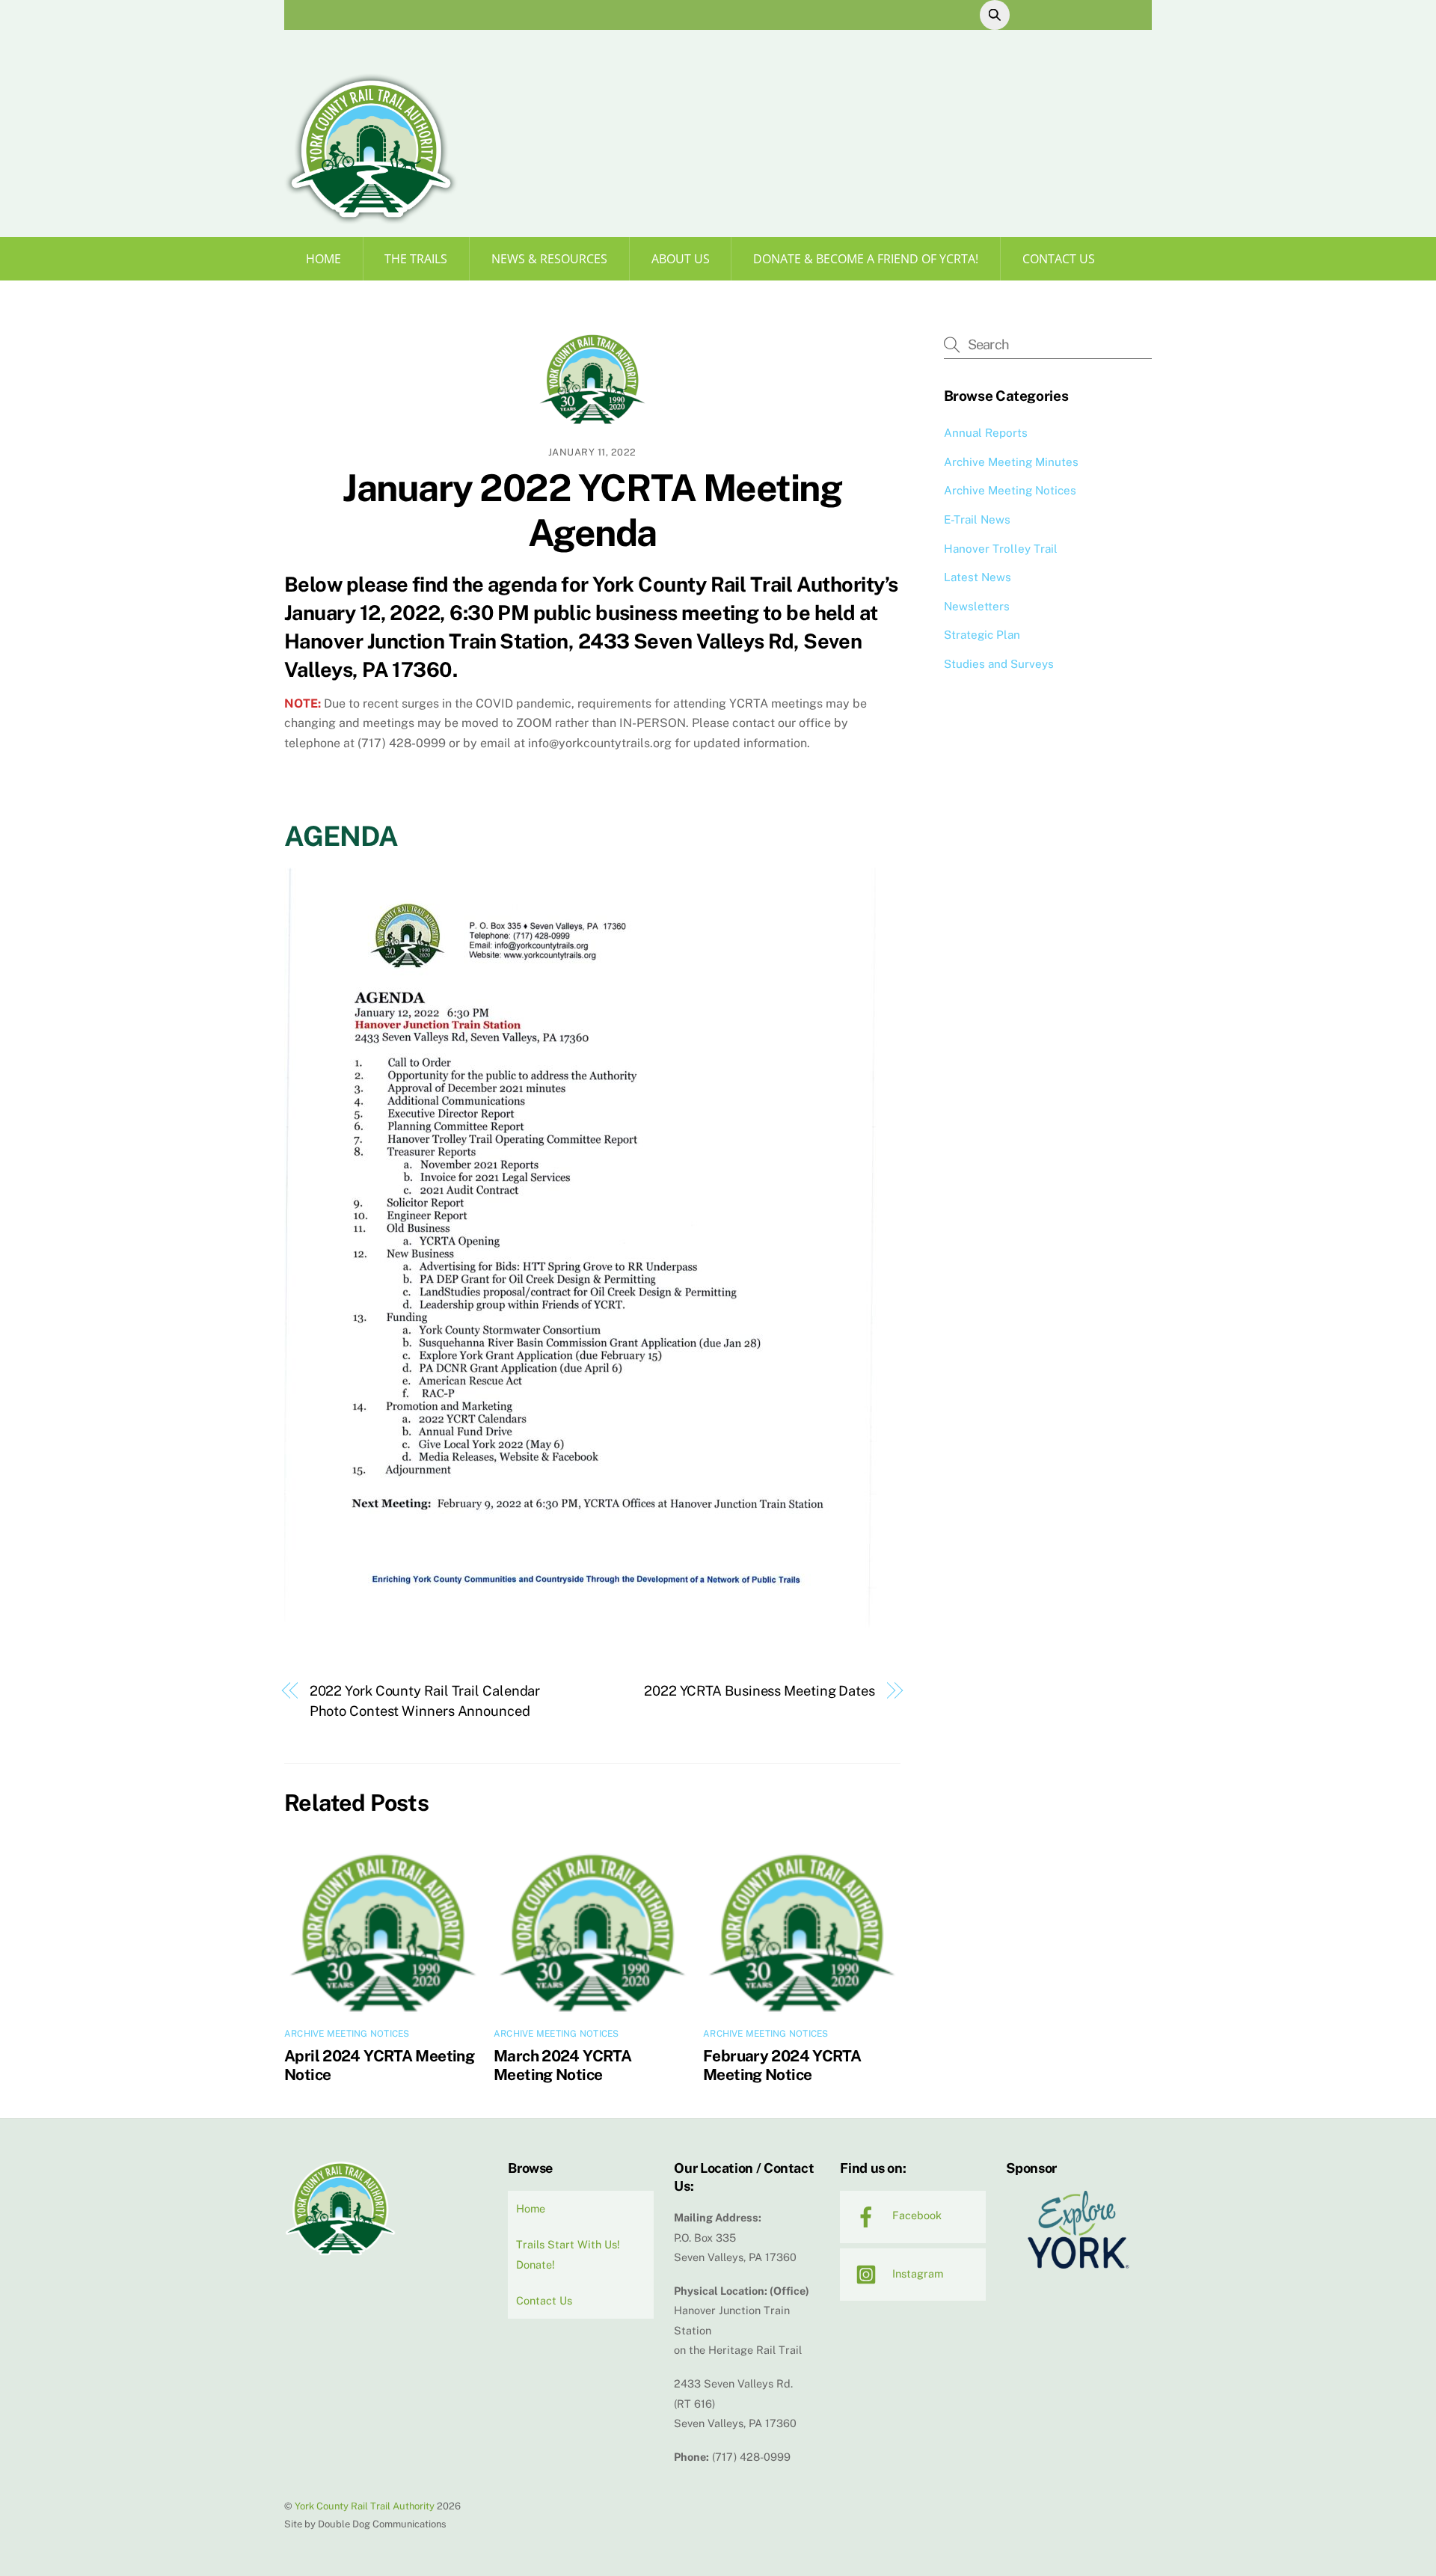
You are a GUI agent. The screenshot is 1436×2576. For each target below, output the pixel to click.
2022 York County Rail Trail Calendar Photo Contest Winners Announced (425, 1701)
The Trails (416, 259)
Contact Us (1059, 259)
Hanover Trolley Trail (1001, 549)
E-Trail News (977, 519)
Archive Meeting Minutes (1011, 462)
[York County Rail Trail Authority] (371, 219)
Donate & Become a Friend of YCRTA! (866, 259)
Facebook (915, 2215)
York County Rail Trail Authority (365, 2506)
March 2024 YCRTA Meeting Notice (562, 2065)
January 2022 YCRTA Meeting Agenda (592, 510)
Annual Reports (986, 433)
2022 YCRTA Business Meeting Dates (760, 1691)
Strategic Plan (982, 635)
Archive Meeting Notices (347, 2034)
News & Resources (549, 259)
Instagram (916, 2273)
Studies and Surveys (999, 664)
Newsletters (977, 606)
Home (323, 259)
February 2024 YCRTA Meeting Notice (782, 2065)
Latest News (978, 577)
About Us (681, 259)
